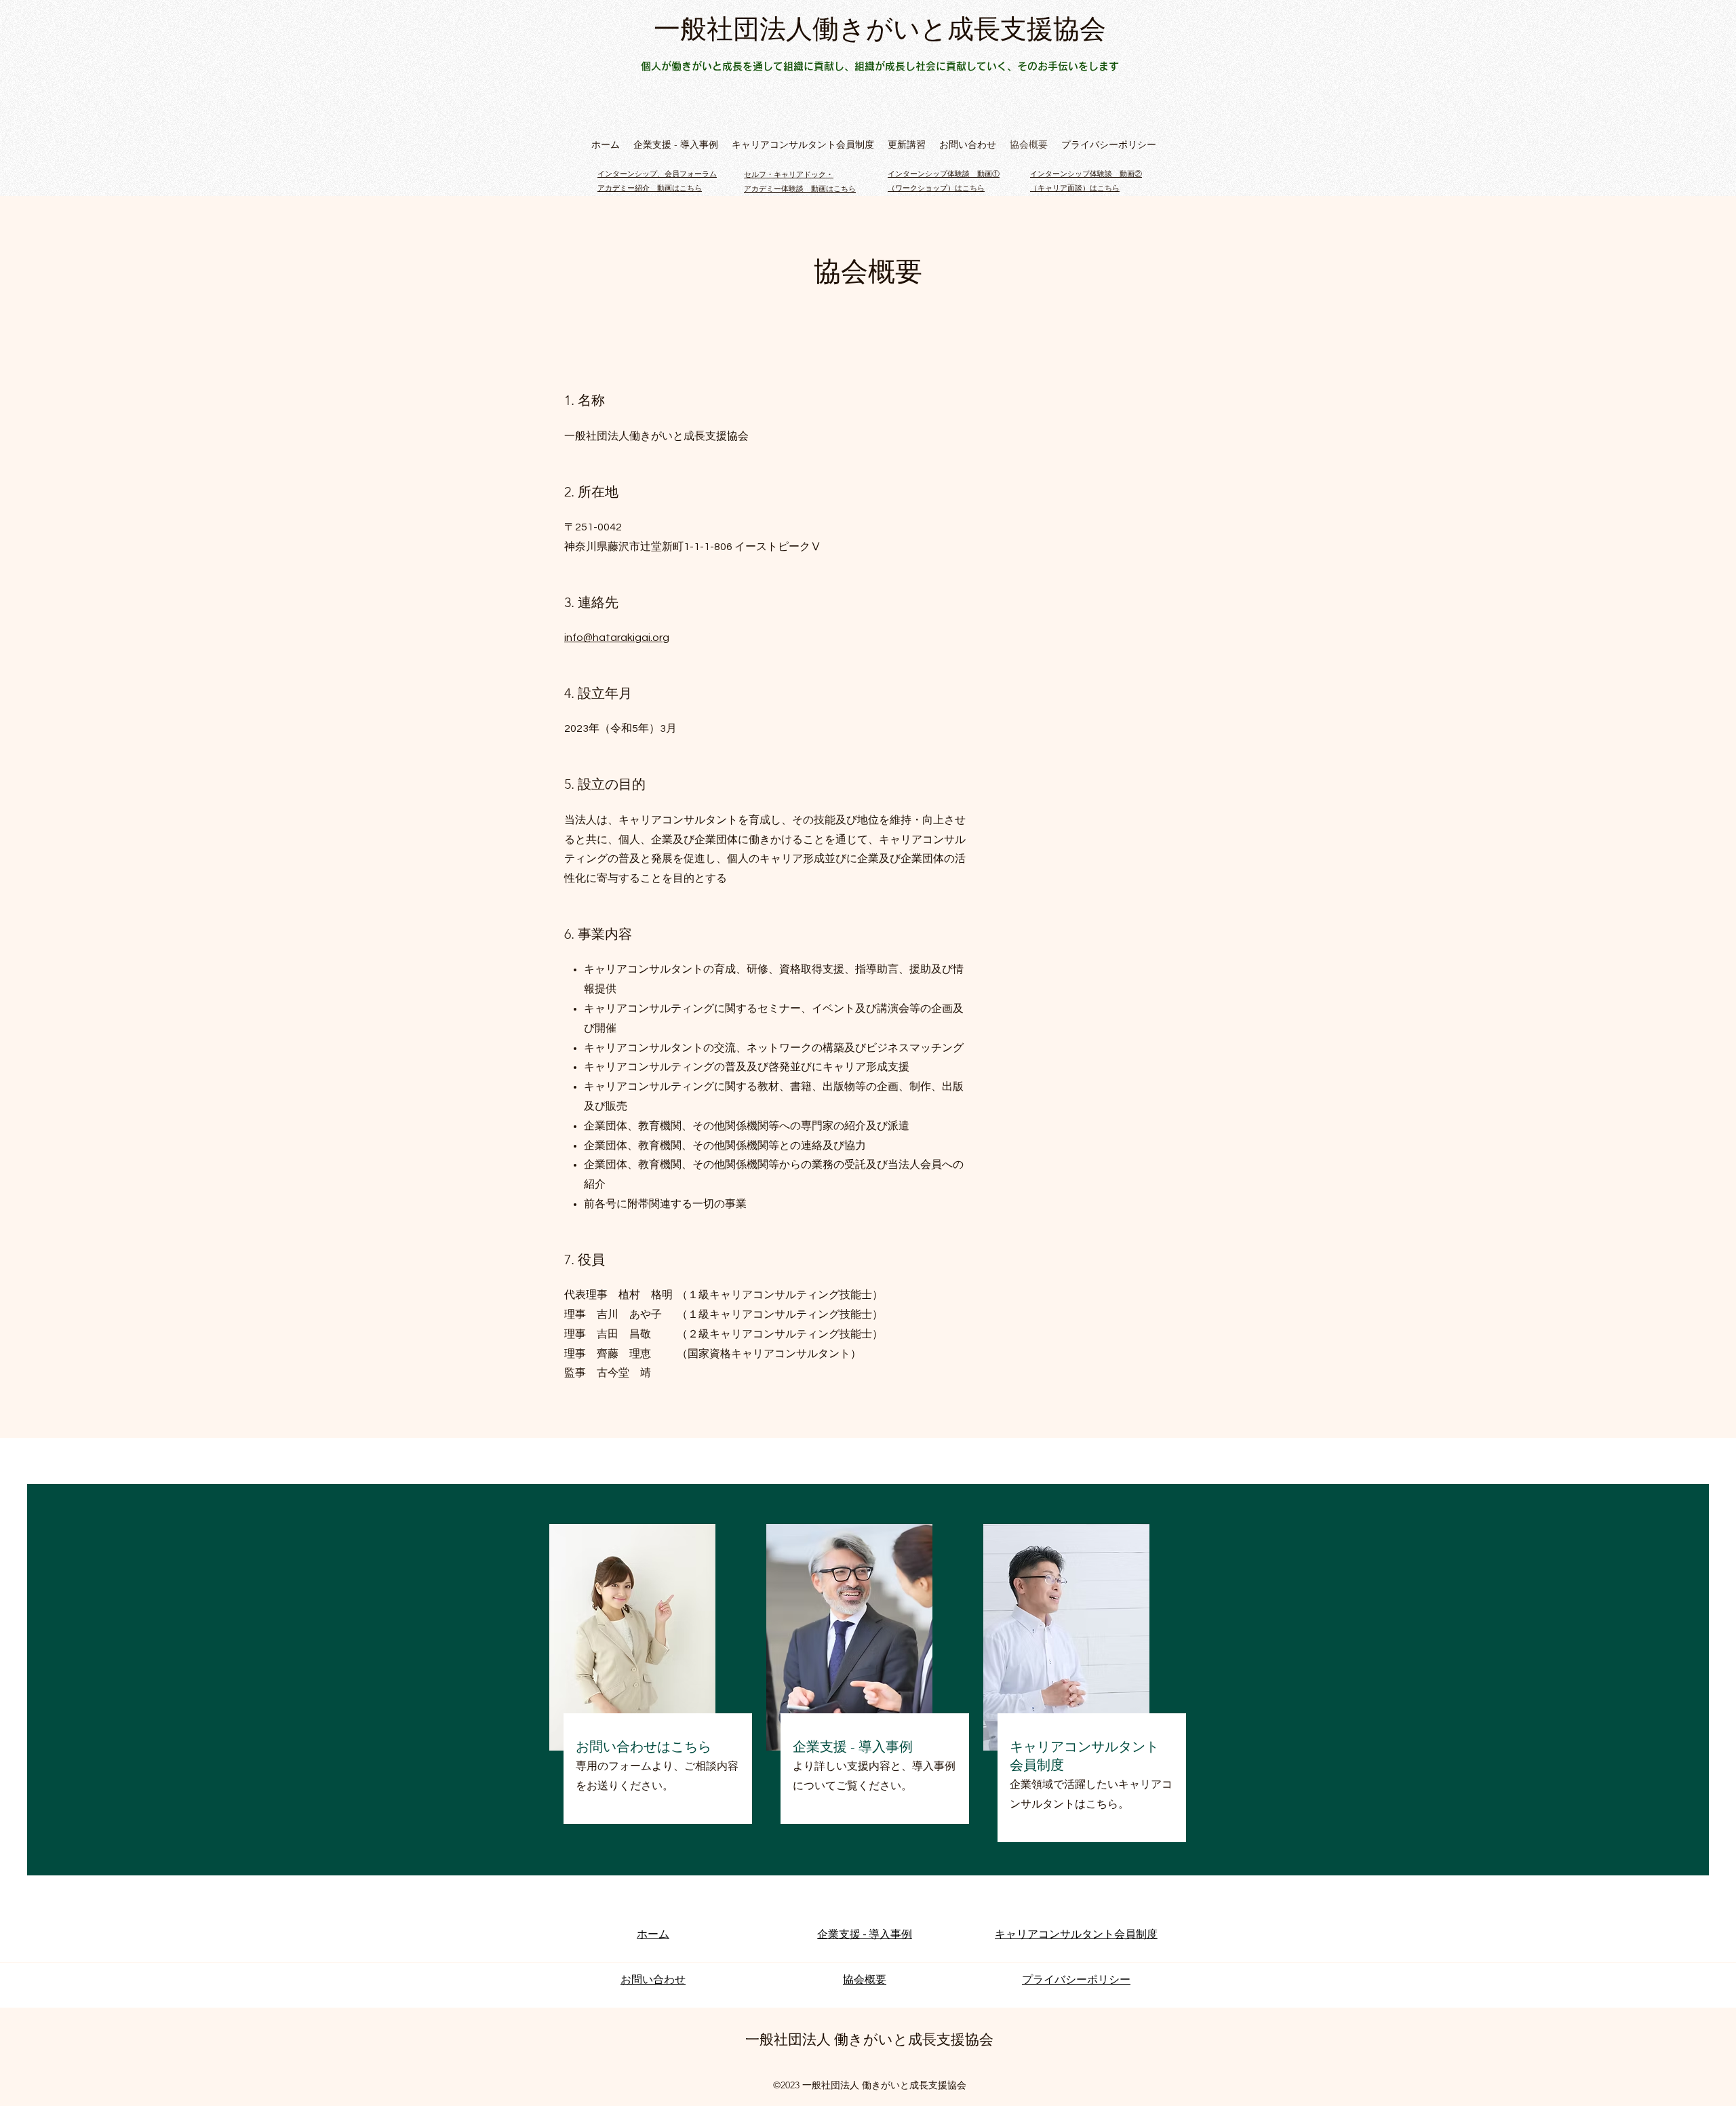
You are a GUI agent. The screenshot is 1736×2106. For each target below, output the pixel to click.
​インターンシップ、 (631, 174)
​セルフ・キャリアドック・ (789, 175)
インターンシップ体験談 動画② (1086, 174)
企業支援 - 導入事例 (853, 1747)
